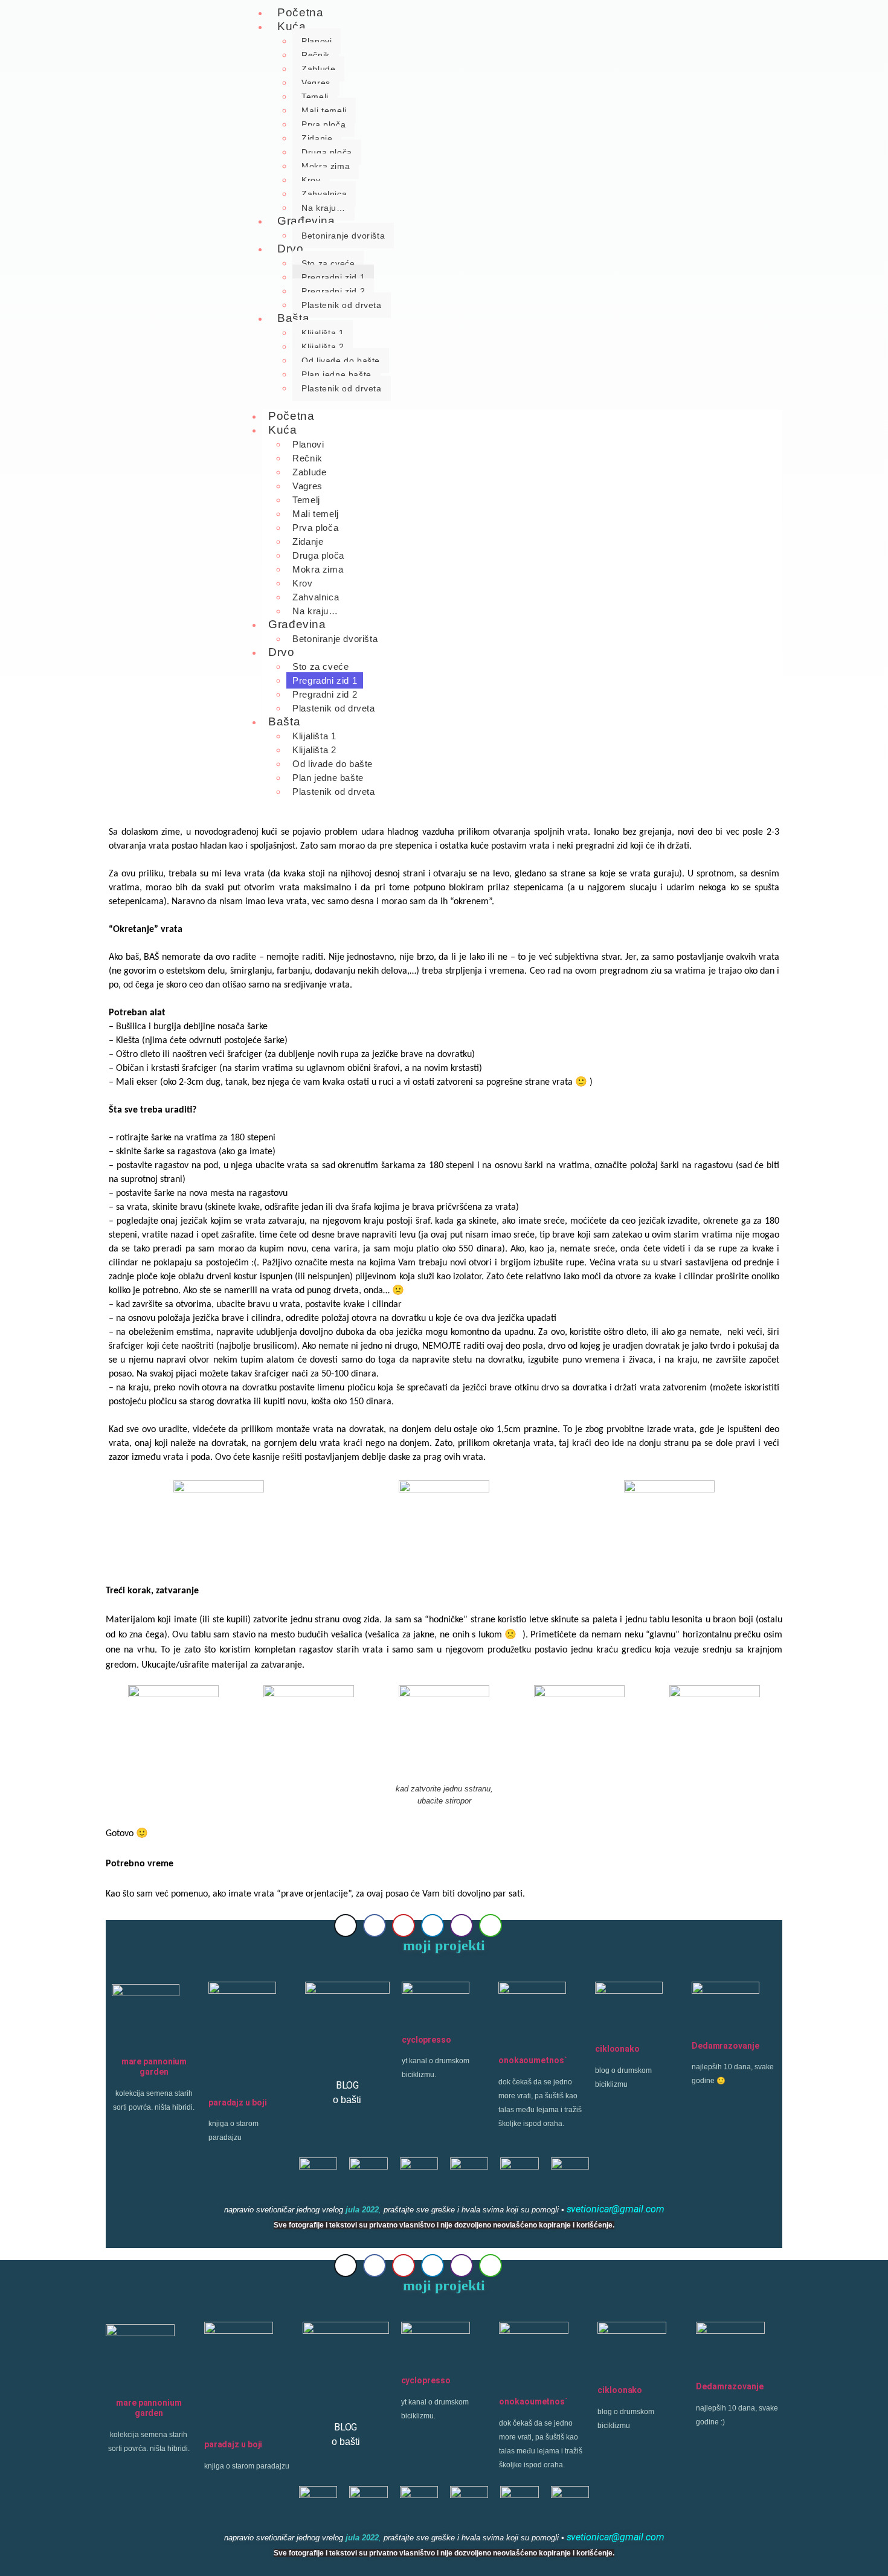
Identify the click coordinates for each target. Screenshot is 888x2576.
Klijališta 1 (323, 333)
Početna (291, 416)
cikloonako (617, 2049)
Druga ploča (327, 152)
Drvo (290, 249)
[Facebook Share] (375, 1926)
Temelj (315, 97)
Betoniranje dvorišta (343, 236)
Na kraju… (315, 611)
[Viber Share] (462, 1926)
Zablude (318, 69)
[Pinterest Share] (404, 1926)
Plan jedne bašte (336, 374)
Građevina (306, 221)
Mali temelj (324, 111)
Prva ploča (323, 124)
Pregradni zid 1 (333, 277)
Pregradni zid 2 (333, 291)
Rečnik (316, 55)
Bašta (293, 318)
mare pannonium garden (154, 2067)
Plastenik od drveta (341, 305)
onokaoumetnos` (533, 2060)
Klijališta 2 (323, 347)
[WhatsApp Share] (491, 1926)
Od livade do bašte (341, 361)
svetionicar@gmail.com (616, 2209)
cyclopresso (426, 2040)
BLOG (348, 2085)
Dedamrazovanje (726, 2046)
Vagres (316, 83)
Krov (311, 180)
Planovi (317, 41)
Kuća (291, 26)
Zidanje (317, 138)
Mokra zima (326, 166)
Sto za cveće (328, 263)
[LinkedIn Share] (433, 1926)
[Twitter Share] (346, 1926)
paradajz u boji (238, 2102)
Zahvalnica (324, 194)
